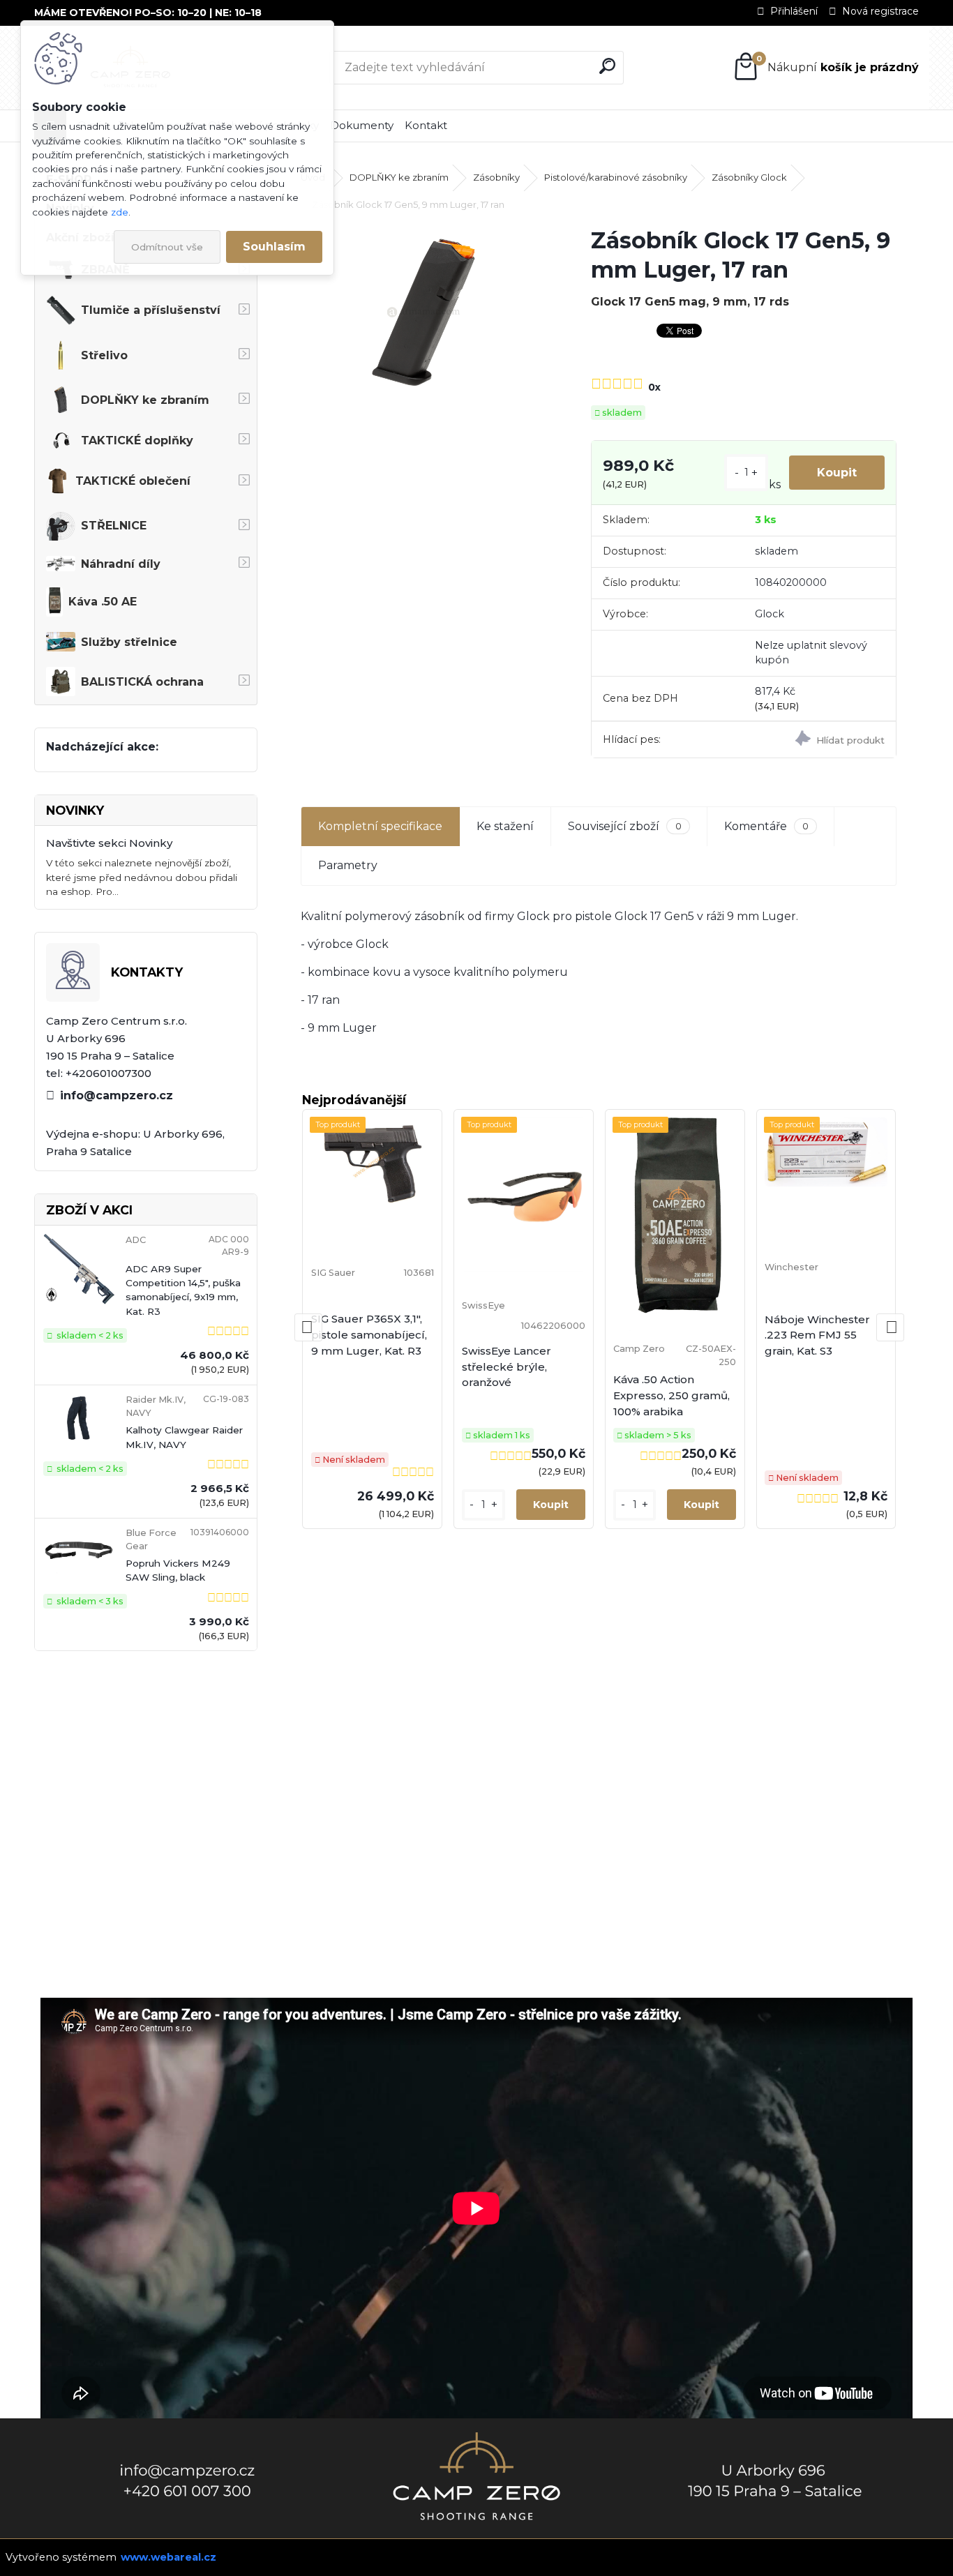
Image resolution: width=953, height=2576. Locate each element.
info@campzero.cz (117, 1095)
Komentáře (766, 826)
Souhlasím (274, 247)
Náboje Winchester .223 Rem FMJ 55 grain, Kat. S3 (817, 1335)
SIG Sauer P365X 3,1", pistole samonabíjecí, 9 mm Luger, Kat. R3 (369, 1335)
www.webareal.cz (168, 2557)
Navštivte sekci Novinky (109, 843)
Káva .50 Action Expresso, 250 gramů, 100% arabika (671, 1395)
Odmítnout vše (167, 247)
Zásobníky (496, 177)
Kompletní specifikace (380, 826)
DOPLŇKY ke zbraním (399, 177)
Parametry (348, 865)
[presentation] (308, 1327)
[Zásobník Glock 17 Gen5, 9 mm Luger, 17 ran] (423, 312)
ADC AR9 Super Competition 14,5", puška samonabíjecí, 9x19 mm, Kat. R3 (183, 1290)
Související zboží (624, 826)
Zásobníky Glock (749, 177)
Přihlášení (794, 11)
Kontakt (426, 125)
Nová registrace (880, 11)
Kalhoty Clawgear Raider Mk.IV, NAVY (184, 1437)
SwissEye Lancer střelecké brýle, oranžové (506, 1367)
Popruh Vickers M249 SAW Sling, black (178, 1570)
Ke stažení (505, 826)
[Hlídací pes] (820, 740)
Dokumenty (362, 125)
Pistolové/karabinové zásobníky (616, 177)
